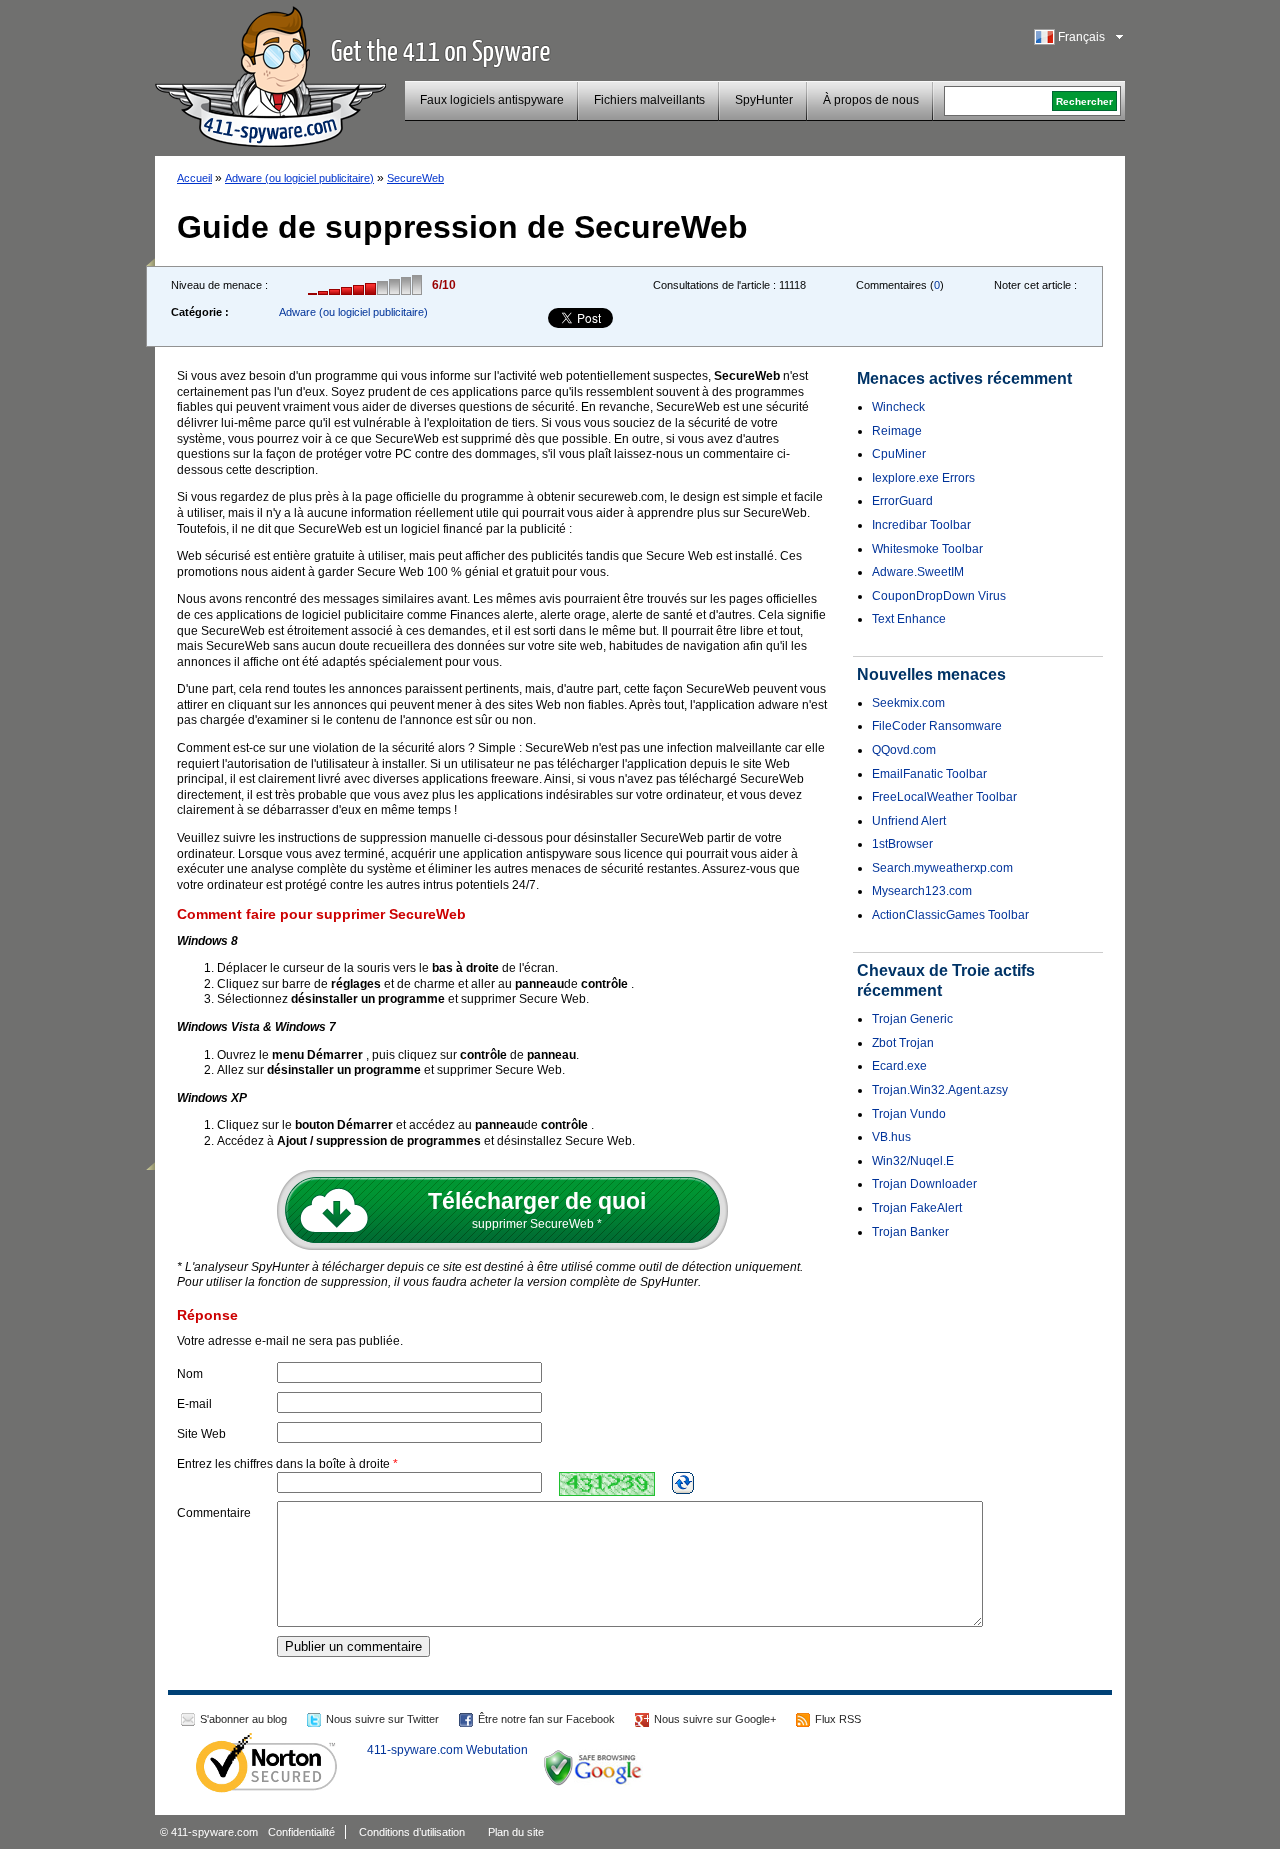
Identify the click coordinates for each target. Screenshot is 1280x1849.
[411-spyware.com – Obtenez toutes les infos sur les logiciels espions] (270, 74)
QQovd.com (904, 750)
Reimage (897, 431)
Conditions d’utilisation (412, 1832)
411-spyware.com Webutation (447, 1750)
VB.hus (891, 1137)
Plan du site (516, 1832)
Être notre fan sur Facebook (546, 1719)
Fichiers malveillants (649, 100)
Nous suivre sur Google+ (715, 1719)
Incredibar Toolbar (921, 525)
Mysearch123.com (922, 891)
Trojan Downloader (924, 1184)
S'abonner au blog (243, 1719)
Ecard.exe (899, 1066)
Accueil (194, 178)
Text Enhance (909, 619)
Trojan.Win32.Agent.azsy (940, 1090)
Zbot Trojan (903, 1043)
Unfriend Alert (909, 821)
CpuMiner (899, 454)
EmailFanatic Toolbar (929, 774)
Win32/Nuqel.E (913, 1161)
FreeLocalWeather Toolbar (944, 797)
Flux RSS (838, 1719)
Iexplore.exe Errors (923, 478)
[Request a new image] (683, 1483)
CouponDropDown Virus (939, 596)
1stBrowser (902, 844)
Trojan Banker (910, 1232)
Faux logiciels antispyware (492, 100)
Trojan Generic (912, 1019)
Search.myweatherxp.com (942, 868)
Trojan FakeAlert (917, 1208)
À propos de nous (871, 100)
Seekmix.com (908, 703)
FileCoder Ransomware (937, 726)
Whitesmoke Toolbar (927, 549)
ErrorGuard (902, 501)
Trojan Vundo (909, 1114)
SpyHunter (764, 100)
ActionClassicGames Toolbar (950, 915)
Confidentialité (301, 1832)
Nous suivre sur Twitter (382, 1719)
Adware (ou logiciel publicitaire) (299, 178)
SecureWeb (415, 178)
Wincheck (898, 407)
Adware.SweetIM (918, 572)
